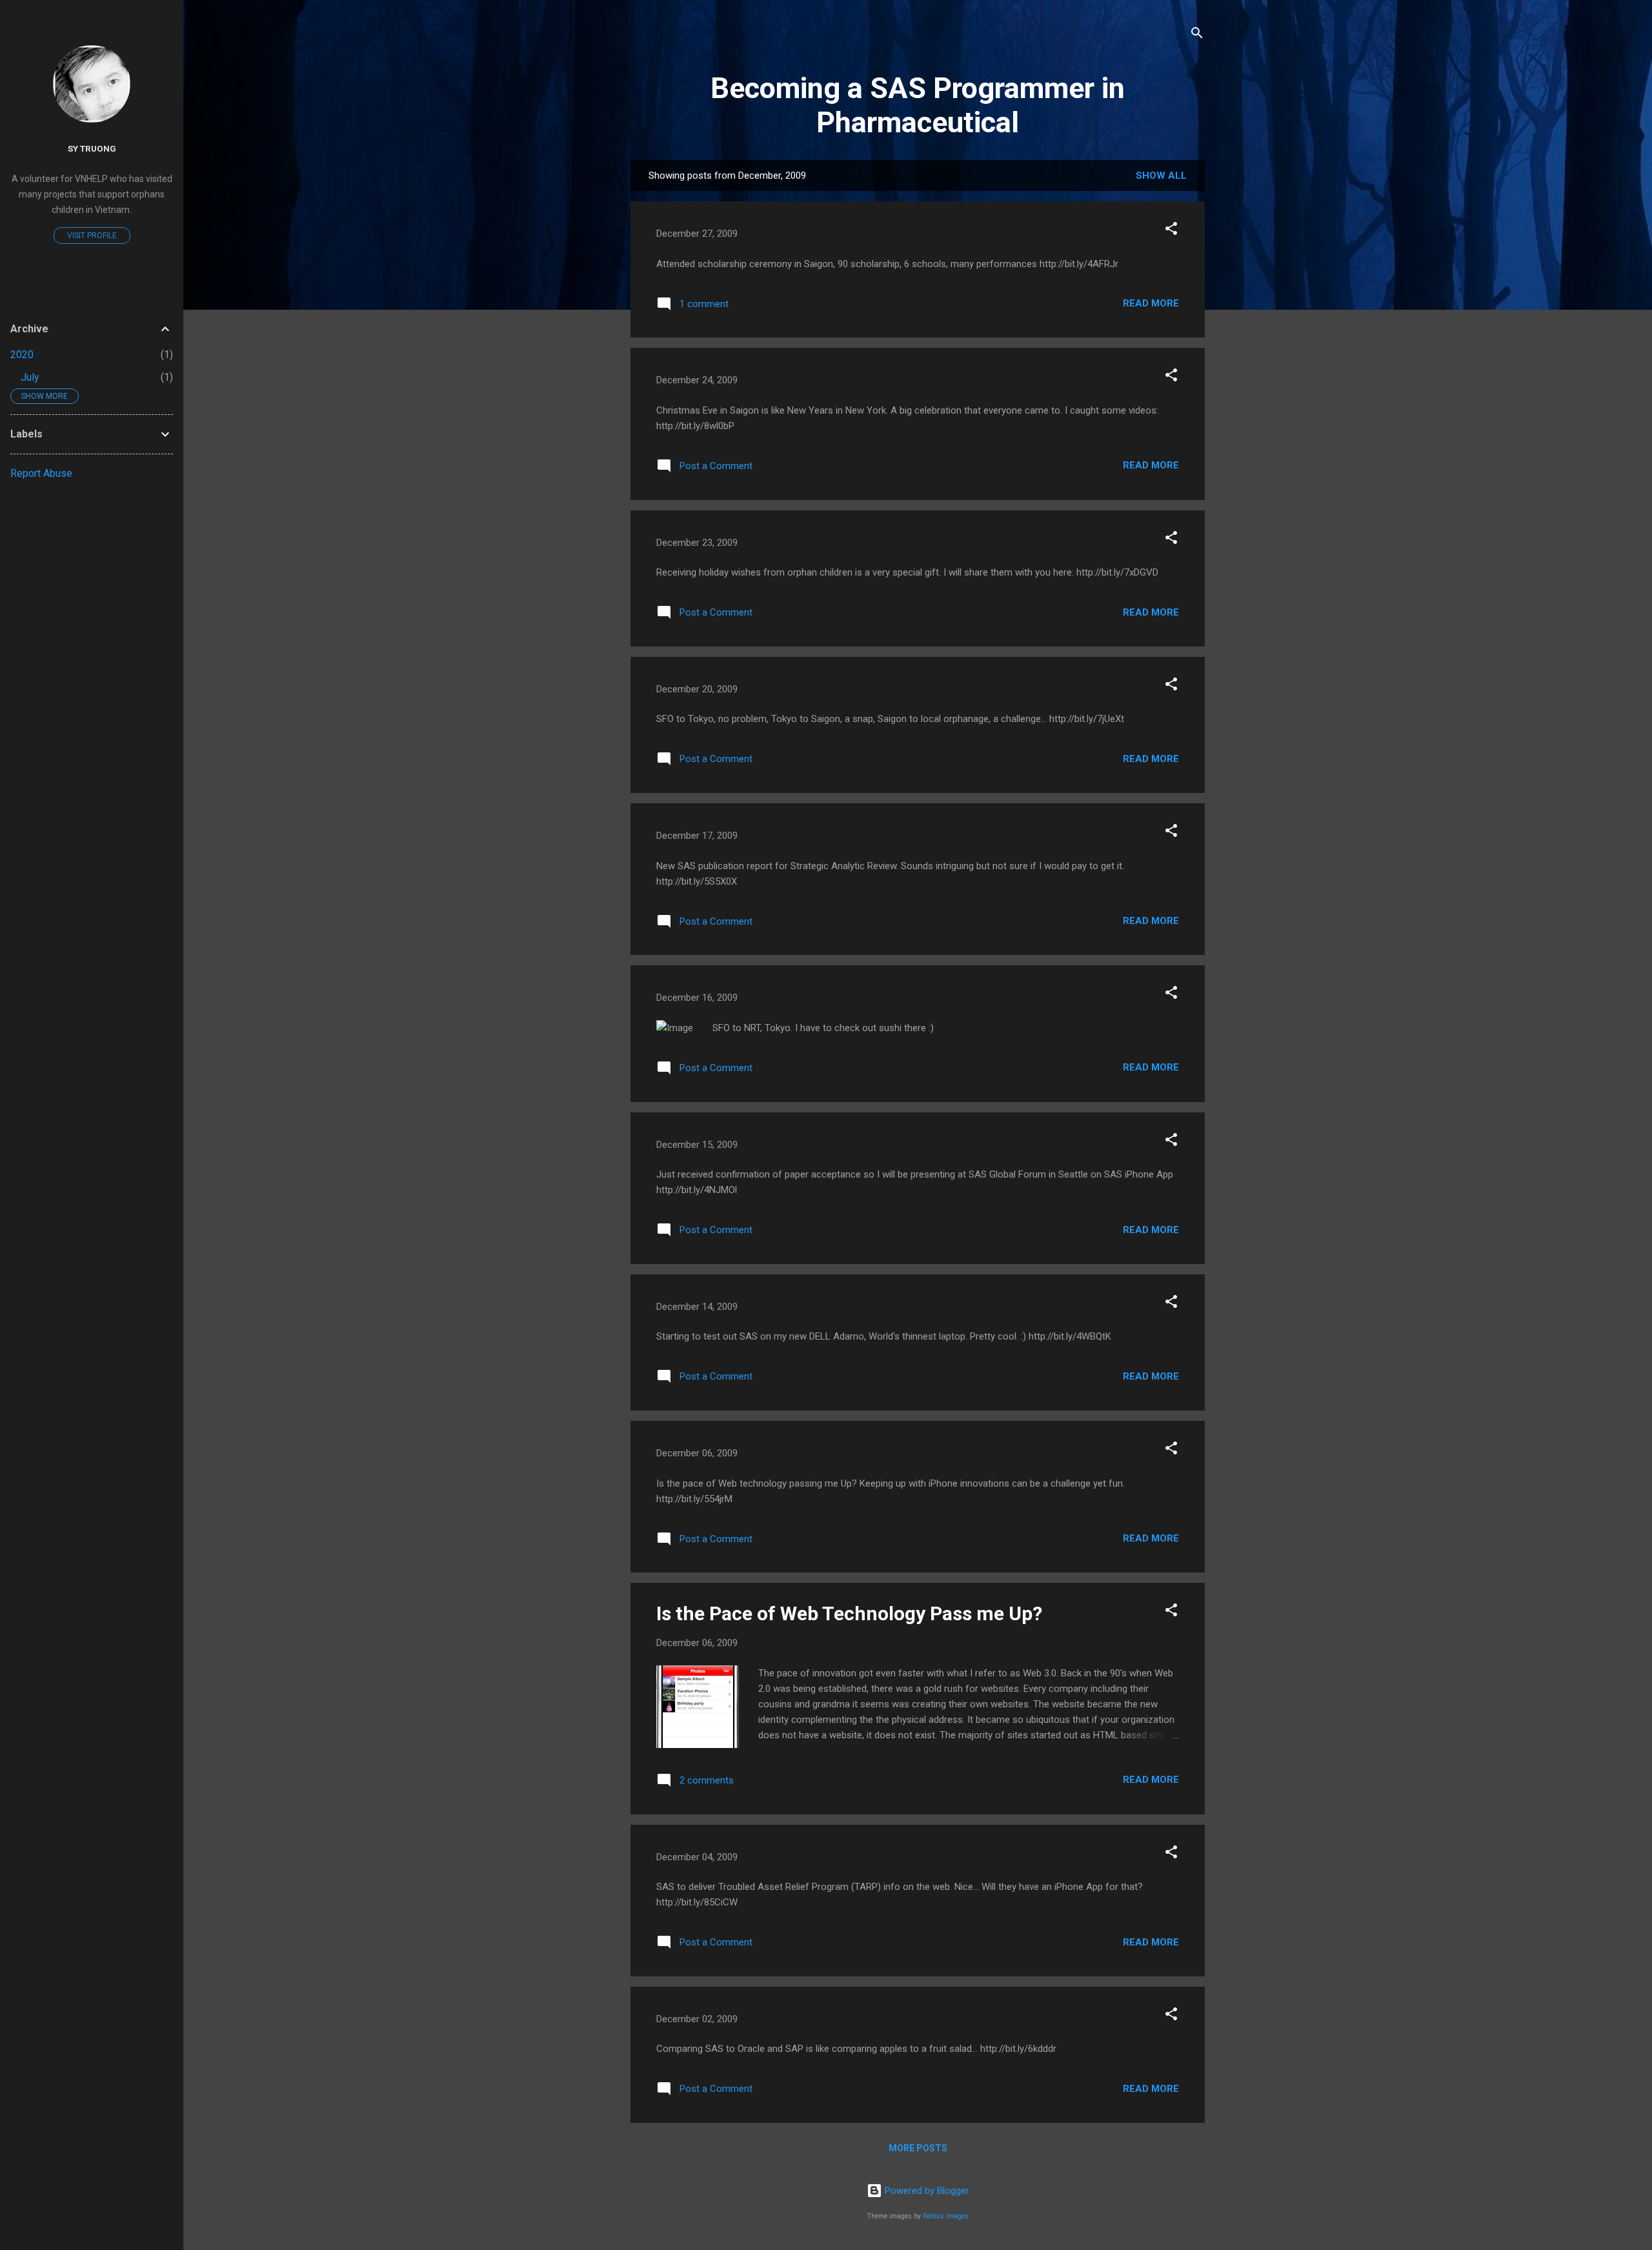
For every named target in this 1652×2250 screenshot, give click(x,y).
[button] (1171, 231)
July (30, 377)
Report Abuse (41, 473)
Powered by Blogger (926, 2191)
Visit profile (92, 236)
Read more (1151, 303)
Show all (1161, 176)
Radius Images (946, 2216)
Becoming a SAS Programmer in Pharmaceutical (918, 105)
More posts (918, 2148)
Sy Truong (92, 148)
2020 (22, 355)
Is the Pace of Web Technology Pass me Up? (849, 1613)
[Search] (1197, 35)
